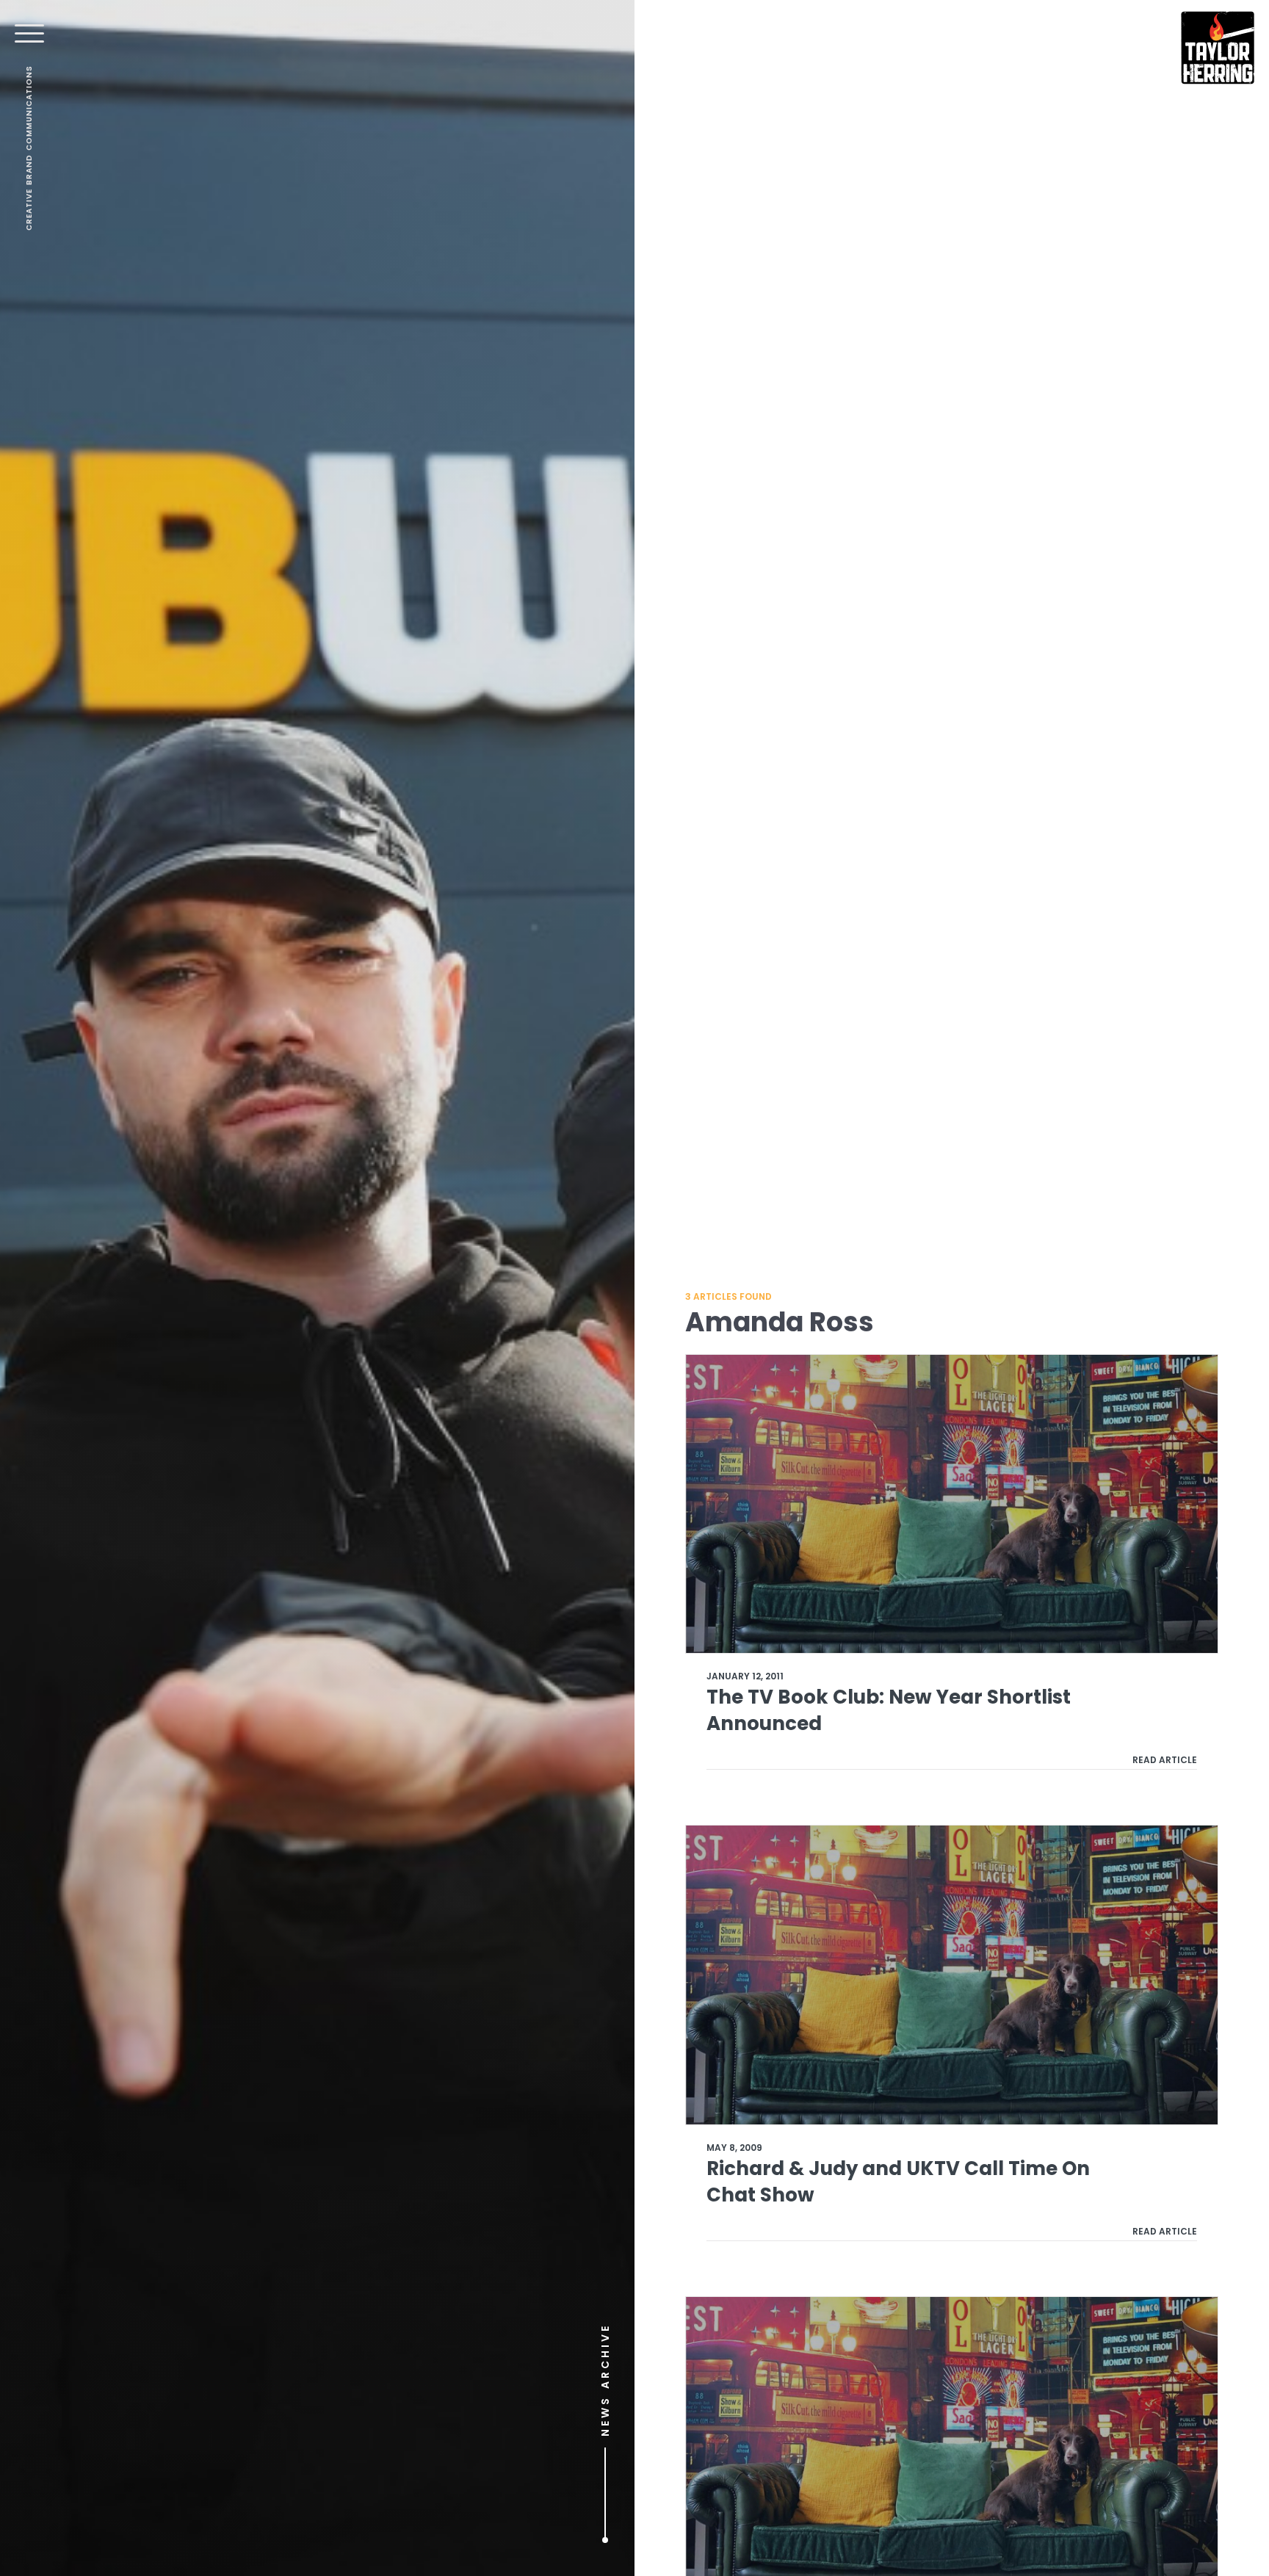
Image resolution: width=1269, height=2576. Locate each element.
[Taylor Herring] (1218, 48)
